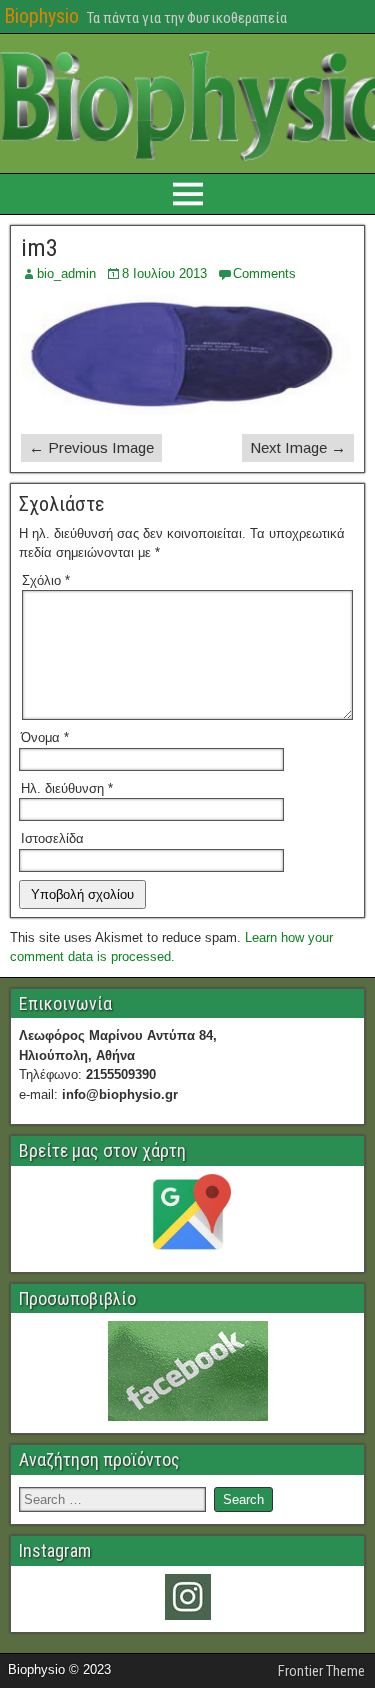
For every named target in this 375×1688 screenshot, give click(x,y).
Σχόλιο (46, 580)
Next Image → (298, 447)
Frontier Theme (321, 1671)
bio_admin (66, 273)
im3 (39, 248)
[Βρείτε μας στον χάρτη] (187, 1217)
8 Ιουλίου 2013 (164, 273)
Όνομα (45, 737)
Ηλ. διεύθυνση (67, 788)
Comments (264, 273)
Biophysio (41, 16)
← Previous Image (91, 447)
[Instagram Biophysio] (187, 1597)
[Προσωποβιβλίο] (187, 1371)
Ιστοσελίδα (52, 838)
